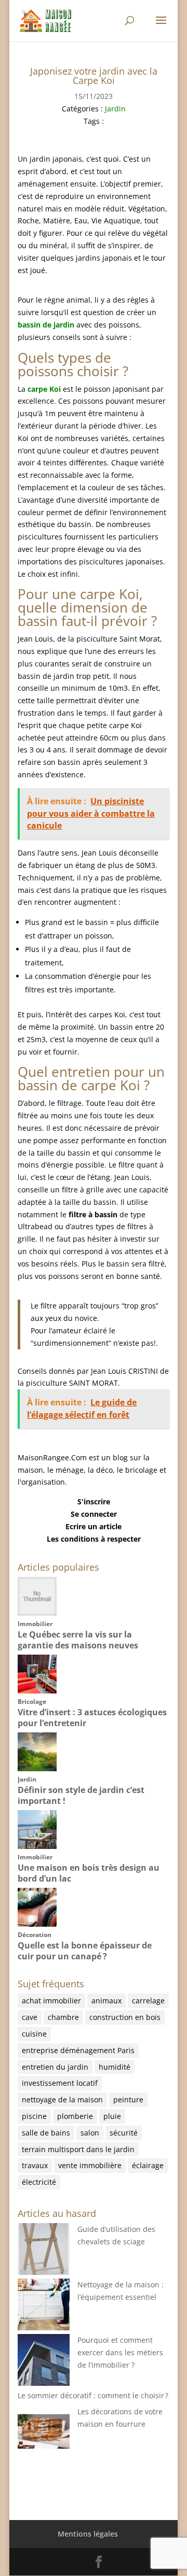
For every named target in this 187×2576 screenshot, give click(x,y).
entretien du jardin (55, 2067)
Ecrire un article (94, 1526)
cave (30, 2017)
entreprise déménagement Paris (78, 2050)
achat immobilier (51, 2001)
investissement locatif (60, 2083)
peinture (128, 2100)
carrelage (148, 2001)
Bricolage (32, 1702)
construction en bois (125, 2017)
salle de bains (46, 2133)
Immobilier (35, 1624)
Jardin (115, 109)
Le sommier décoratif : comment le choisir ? (93, 2395)
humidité (115, 2067)
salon (90, 2133)
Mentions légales (88, 2534)
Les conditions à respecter (94, 1539)
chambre (63, 2017)
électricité (39, 2182)
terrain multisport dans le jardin (78, 2149)
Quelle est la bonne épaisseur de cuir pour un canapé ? (85, 1951)
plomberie (75, 2116)
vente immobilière (90, 2165)
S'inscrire (94, 1502)
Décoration (35, 1935)
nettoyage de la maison (62, 2100)
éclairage (148, 2165)
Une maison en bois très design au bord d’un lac (89, 1873)
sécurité (124, 2133)
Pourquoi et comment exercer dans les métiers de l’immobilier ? (120, 2352)
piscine (34, 2116)
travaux (35, 2165)
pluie (112, 2116)
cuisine (34, 2034)
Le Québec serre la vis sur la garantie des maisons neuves (78, 1640)
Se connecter (94, 1514)
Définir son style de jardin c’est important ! (81, 1795)
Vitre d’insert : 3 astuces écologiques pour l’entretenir (92, 1718)
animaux (106, 2001)
